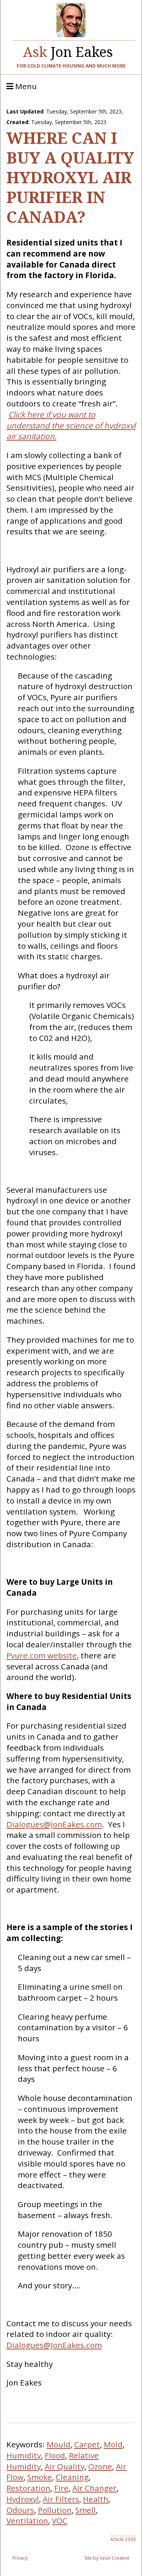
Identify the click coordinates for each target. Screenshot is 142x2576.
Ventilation (27, 2521)
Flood (55, 2455)
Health (96, 2499)
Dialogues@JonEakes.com (54, 1824)
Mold (113, 2444)
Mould (59, 2444)
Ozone (100, 2466)
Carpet (87, 2444)
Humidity (24, 2455)
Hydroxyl (23, 2499)
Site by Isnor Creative (107, 2558)
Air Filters (61, 2499)
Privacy (20, 2558)
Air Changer (94, 2488)
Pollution (55, 2510)
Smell (86, 2510)
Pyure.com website (42, 1655)
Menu (25, 87)
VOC (60, 2521)
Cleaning (72, 2477)
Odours (20, 2510)
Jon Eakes (68, 50)
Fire (61, 2488)
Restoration (28, 2488)
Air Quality (65, 2466)
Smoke (40, 2477)
